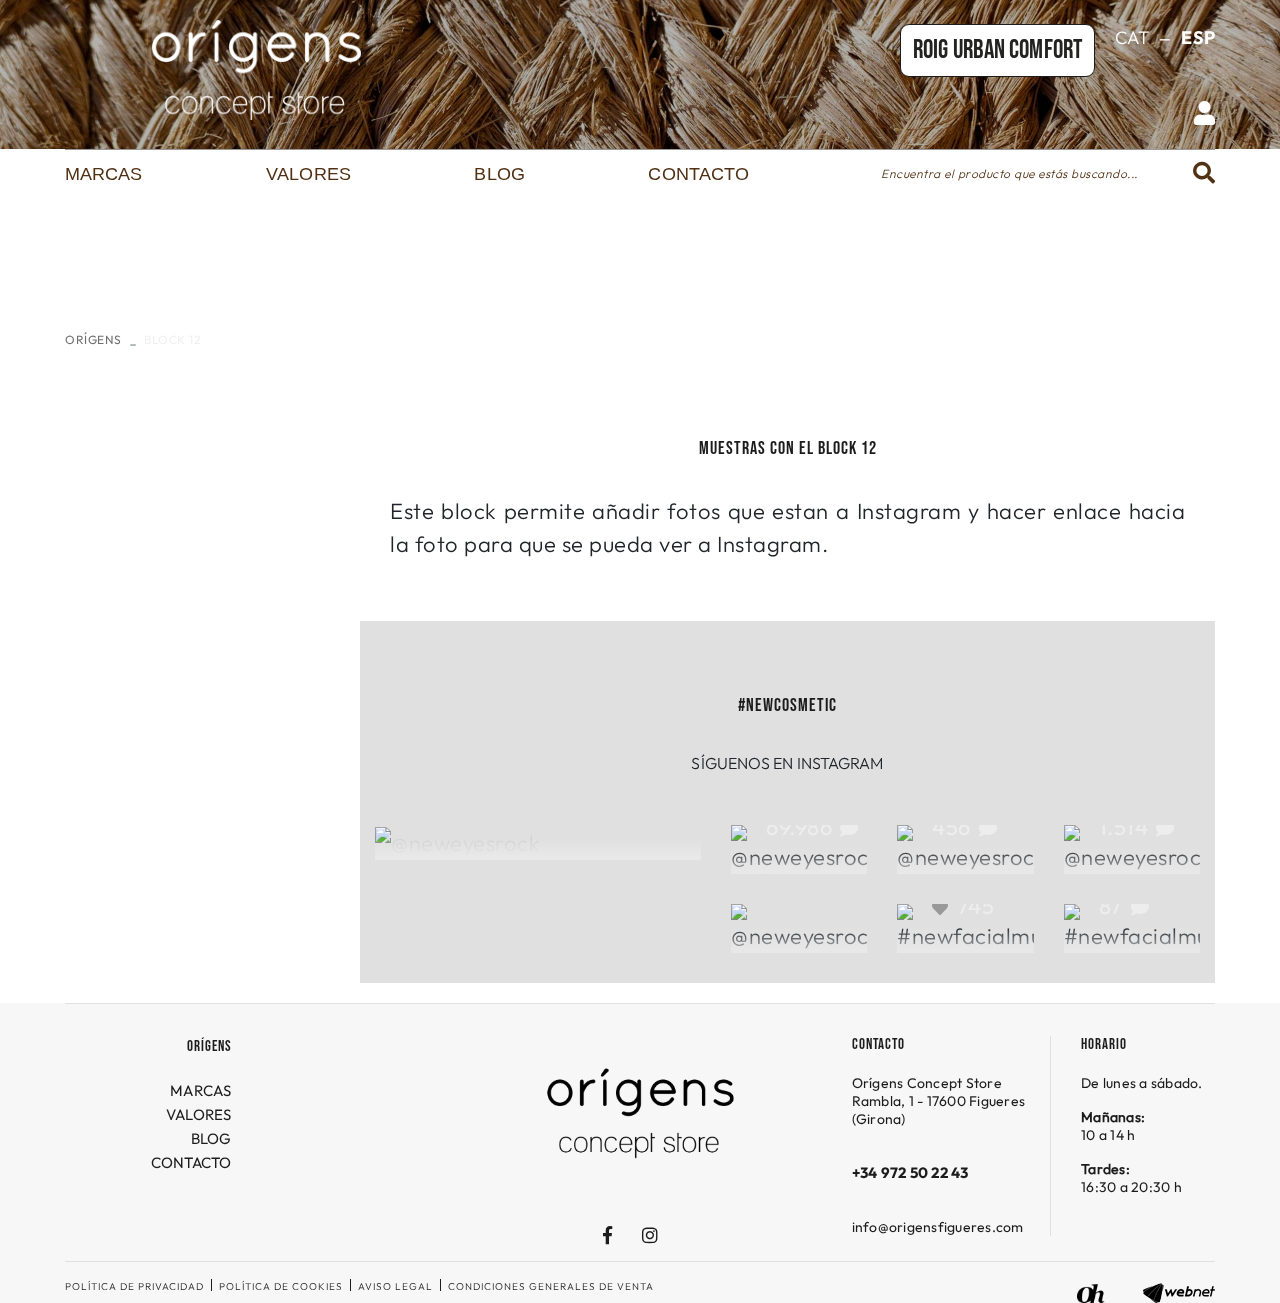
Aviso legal (395, 1286)
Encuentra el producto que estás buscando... (1009, 173)
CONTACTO (191, 1162)
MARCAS (201, 1090)
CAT (1132, 37)
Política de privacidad (134, 1286)
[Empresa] (256, 70)
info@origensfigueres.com (938, 1227)
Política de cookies (281, 1286)
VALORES (199, 1114)
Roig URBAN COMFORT (997, 50)
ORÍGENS (93, 339)
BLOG (211, 1138)
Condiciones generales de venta (551, 1286)
